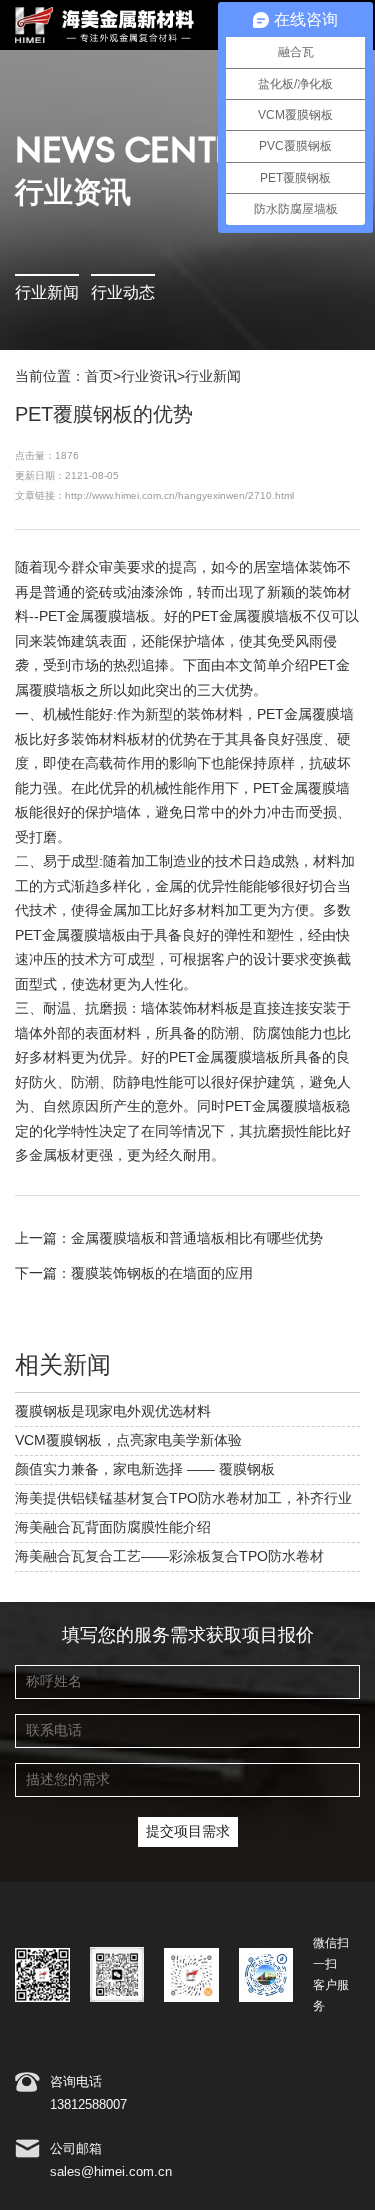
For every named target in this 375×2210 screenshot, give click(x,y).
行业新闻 (47, 293)
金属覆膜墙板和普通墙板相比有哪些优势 (197, 1239)
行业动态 (123, 293)
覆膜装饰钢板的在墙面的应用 (162, 1274)
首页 (99, 377)
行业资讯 (149, 377)
